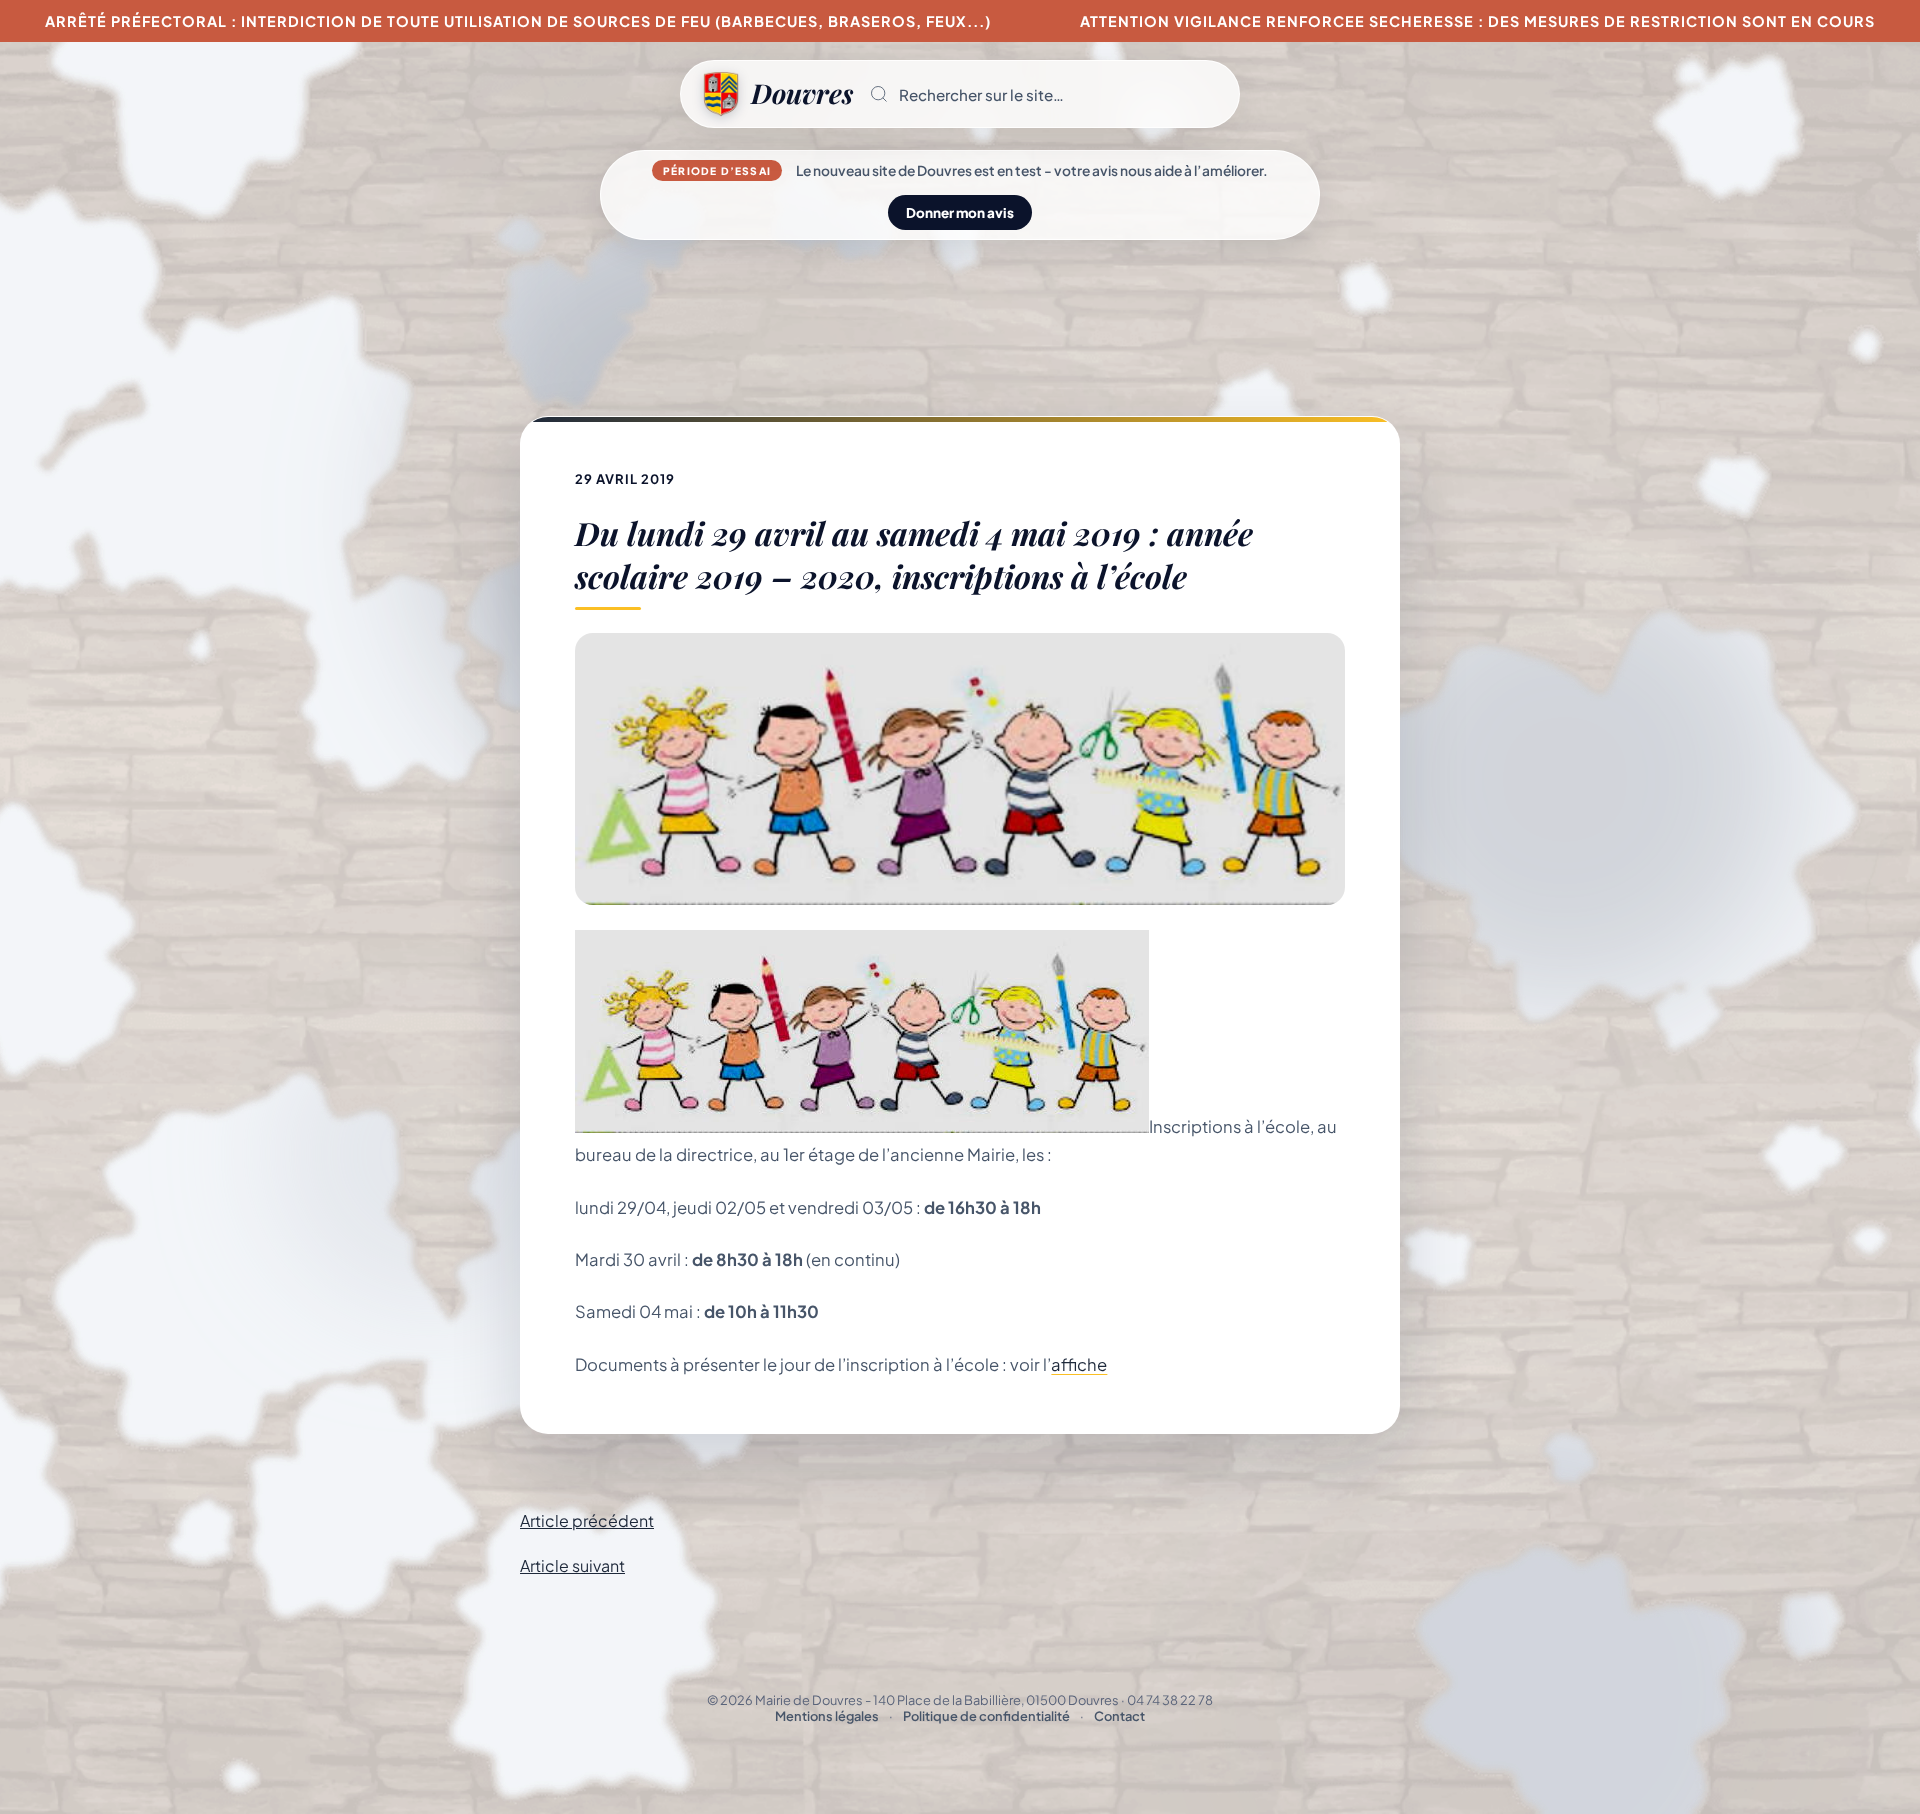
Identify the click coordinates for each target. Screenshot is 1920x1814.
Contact (1119, 1716)
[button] (1046, 94)
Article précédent (587, 1520)
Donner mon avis (960, 212)
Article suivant (572, 1565)
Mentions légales (827, 1716)
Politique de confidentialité (986, 1716)
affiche (1079, 1364)
